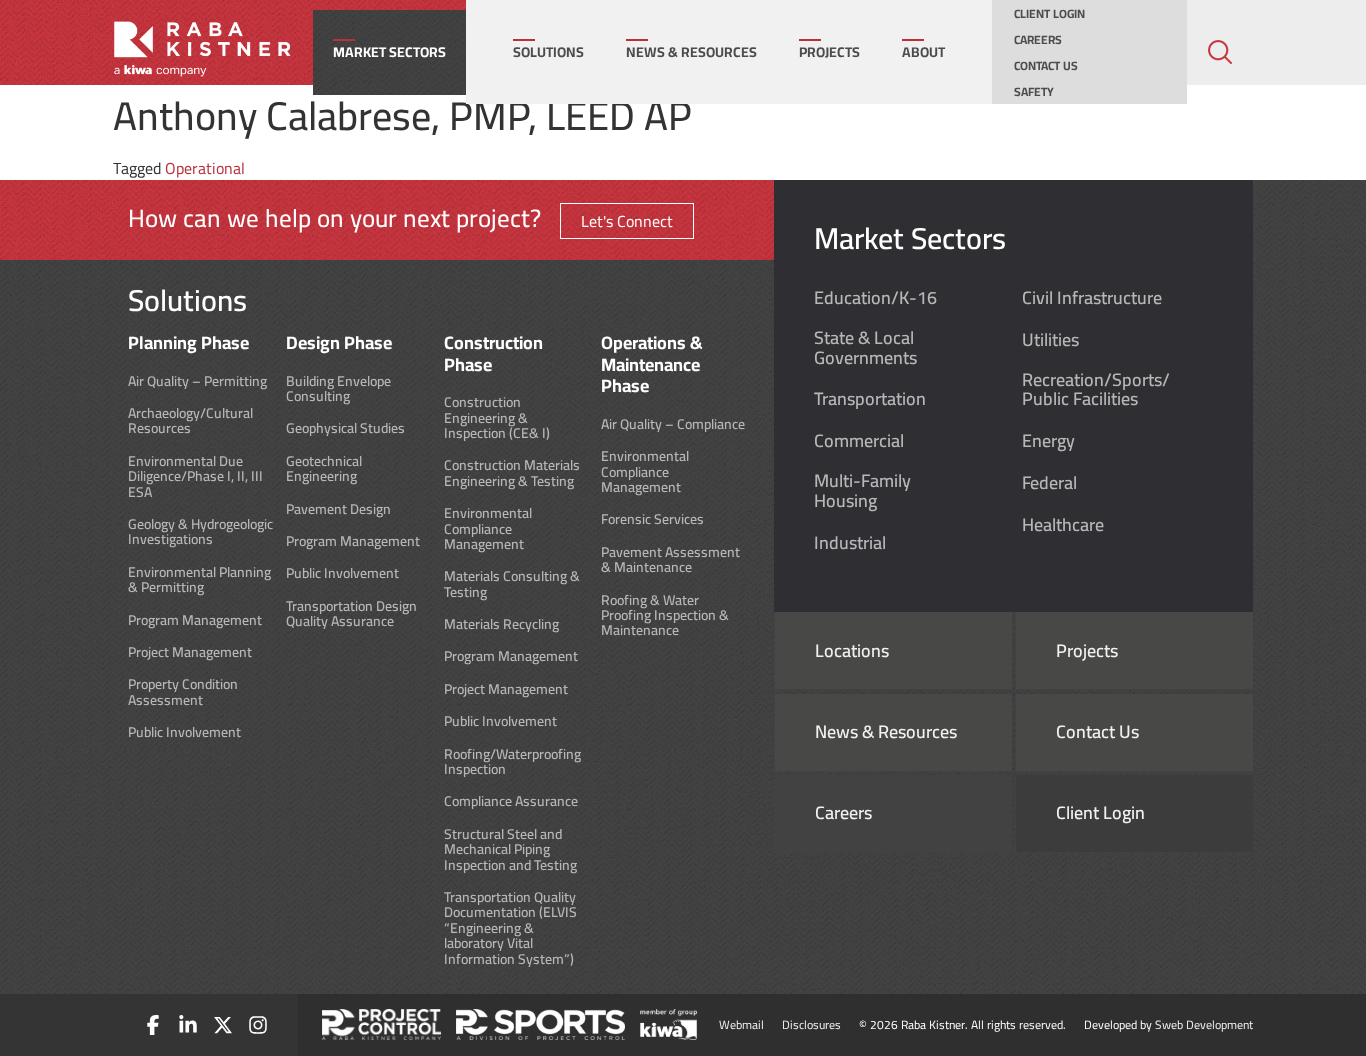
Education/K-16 (875, 298)
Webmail (741, 1024)
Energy (1048, 441)
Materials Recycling (501, 624)
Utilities (1050, 340)
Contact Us (1046, 66)
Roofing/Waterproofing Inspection (512, 762)
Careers (1038, 40)
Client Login (1049, 14)
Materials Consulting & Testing (512, 584)
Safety (1034, 92)
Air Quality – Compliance (673, 424)
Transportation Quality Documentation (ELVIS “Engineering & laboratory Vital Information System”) (510, 928)
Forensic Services (652, 519)
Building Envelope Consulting (338, 389)
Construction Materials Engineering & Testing (512, 473)
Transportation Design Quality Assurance (351, 614)
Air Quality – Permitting (197, 381)
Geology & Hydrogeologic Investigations (200, 532)
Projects (829, 52)
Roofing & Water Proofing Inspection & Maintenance (665, 616)
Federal (1049, 483)
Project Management (190, 652)
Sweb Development (1204, 1024)
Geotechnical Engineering (324, 469)
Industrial (850, 543)
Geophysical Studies (345, 428)
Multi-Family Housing (862, 491)
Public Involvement (184, 732)
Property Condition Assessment (183, 692)
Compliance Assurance (511, 801)
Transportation (870, 399)
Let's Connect (627, 221)
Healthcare (1063, 525)
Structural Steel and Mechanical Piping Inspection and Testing (510, 850)
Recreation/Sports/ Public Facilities (1096, 390)
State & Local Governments (865, 348)
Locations (852, 651)
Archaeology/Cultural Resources (190, 421)
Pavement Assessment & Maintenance (670, 560)
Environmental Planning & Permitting (199, 580)
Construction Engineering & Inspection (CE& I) (497, 418)
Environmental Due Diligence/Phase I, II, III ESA (195, 477)
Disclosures (811, 1024)
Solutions (548, 52)
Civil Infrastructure (1092, 298)
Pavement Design (338, 509)
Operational (205, 168)
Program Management (195, 620)
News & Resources (691, 52)
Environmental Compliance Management (488, 529)
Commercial (859, 441)
